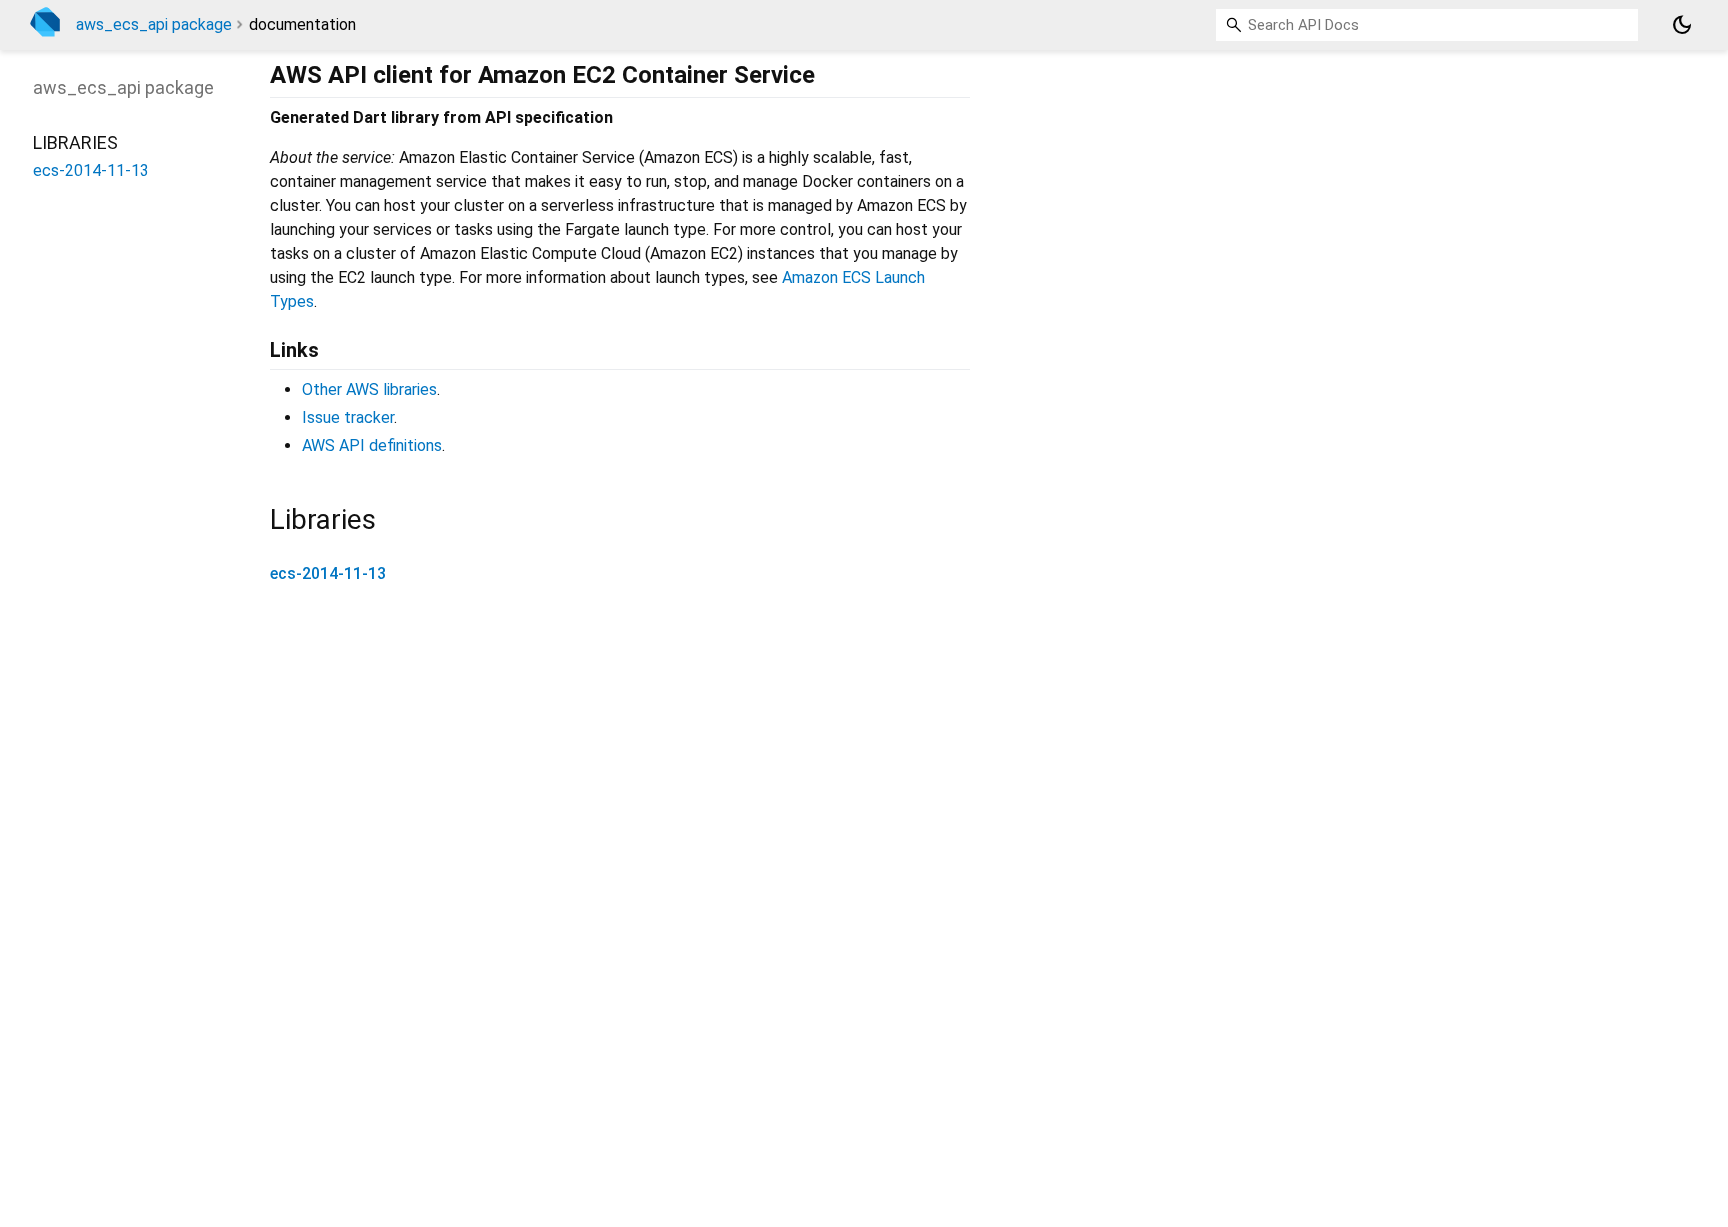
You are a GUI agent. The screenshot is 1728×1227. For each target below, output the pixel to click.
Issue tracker (348, 417)
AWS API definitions (372, 445)
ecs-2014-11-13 (328, 573)
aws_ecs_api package (154, 24)
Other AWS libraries (369, 389)
